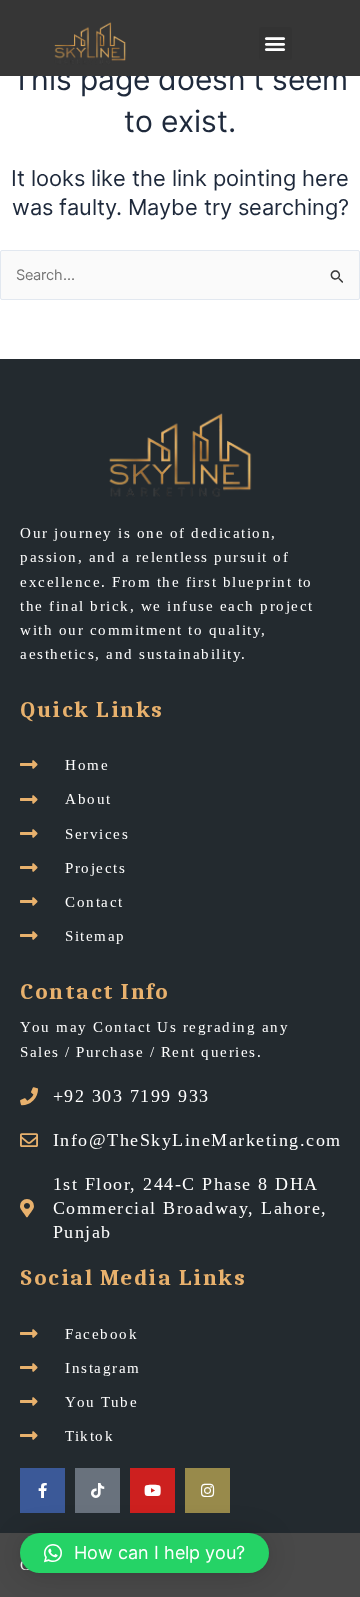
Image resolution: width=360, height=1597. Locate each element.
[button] (275, 43)
